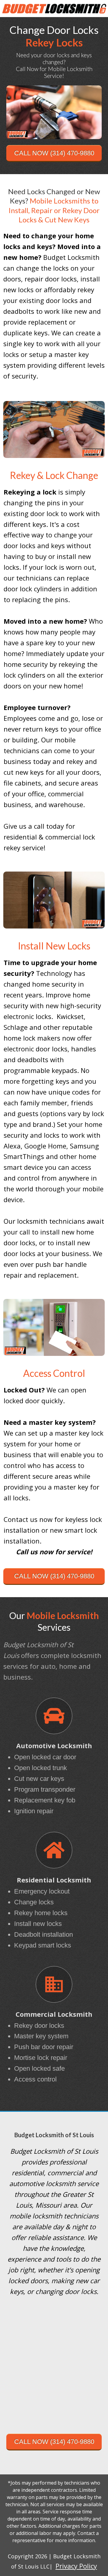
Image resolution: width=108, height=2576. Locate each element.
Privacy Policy (76, 2566)
